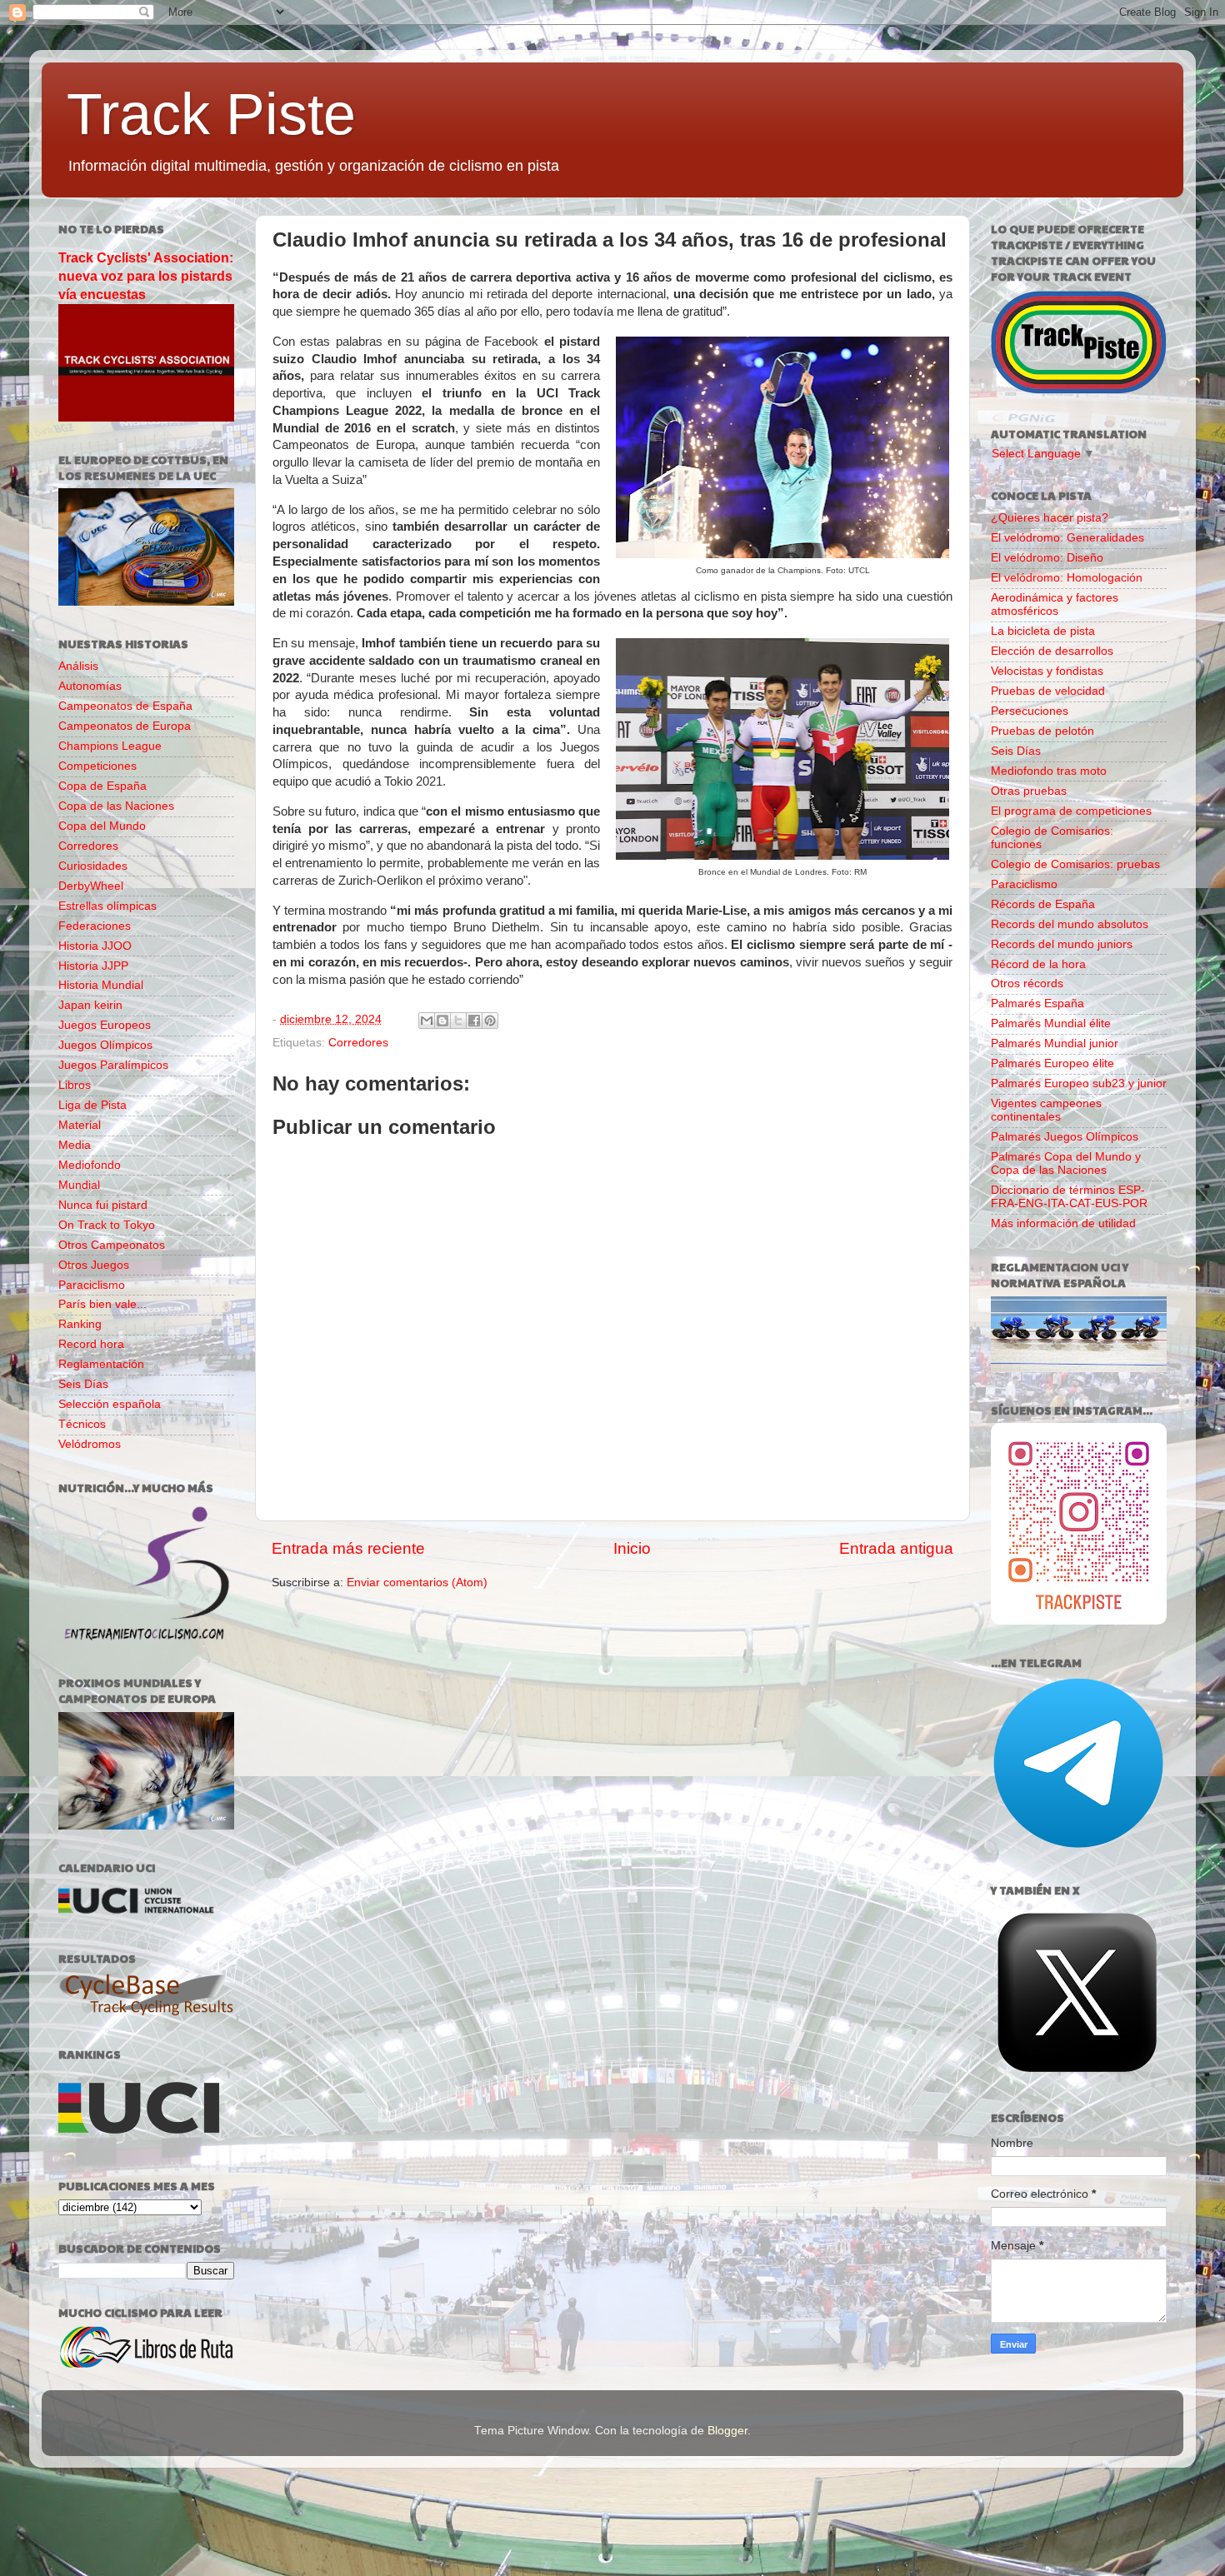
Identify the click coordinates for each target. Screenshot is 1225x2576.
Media (75, 1145)
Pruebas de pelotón (1042, 731)
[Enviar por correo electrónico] (427, 1021)
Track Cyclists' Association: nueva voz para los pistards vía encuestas (146, 276)
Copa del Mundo (102, 826)
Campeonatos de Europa (125, 726)
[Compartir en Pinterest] (490, 1021)
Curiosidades (93, 866)
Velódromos (90, 1444)
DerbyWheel (91, 886)
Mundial (79, 1185)
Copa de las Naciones (116, 806)
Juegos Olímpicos (105, 1045)
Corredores (358, 1043)
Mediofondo (90, 1165)
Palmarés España (1037, 1003)
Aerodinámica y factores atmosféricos (1055, 604)
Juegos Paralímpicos (113, 1065)
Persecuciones (1030, 711)
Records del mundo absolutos (1070, 924)
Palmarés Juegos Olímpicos (1065, 1137)
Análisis (78, 666)
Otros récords (1027, 983)
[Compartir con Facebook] (474, 1021)
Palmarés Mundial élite (1051, 1023)
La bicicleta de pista (1043, 631)
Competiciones (97, 766)
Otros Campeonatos (112, 1245)
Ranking (80, 1324)
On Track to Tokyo (107, 1225)
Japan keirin (90, 1005)
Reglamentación (101, 1364)
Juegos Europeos (105, 1025)
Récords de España (1043, 904)
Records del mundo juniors (1062, 944)
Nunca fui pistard (103, 1205)
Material (80, 1125)
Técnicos (82, 1424)
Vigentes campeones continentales (1046, 1110)
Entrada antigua (896, 1548)
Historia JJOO (95, 946)
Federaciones (95, 926)
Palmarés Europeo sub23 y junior (1079, 1083)
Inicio (632, 1548)
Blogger (727, 2431)
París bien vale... (102, 1304)
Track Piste (211, 114)
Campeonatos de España (125, 706)
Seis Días (83, 1384)
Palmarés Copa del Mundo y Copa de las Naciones (1066, 1163)
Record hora (91, 1344)
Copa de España (102, 786)
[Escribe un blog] (442, 1021)
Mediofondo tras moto (1049, 771)
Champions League (110, 746)
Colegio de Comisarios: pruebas (1075, 864)
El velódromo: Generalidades (1067, 538)
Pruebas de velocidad (1048, 691)
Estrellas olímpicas (107, 906)
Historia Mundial (101, 985)
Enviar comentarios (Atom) (417, 1583)
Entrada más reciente (348, 1548)
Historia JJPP (93, 966)
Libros (75, 1085)
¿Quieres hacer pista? (1050, 518)
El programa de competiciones (1071, 811)
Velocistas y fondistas (1047, 671)
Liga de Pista (92, 1105)
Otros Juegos (94, 1265)
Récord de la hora (1038, 964)
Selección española (110, 1404)
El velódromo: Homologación (1067, 578)
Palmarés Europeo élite (1052, 1063)
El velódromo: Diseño (1047, 558)
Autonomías (90, 686)
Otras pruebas (1029, 791)
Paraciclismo (92, 1285)
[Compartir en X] (458, 1021)
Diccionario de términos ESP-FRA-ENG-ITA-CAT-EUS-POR (1069, 1197)
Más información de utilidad (1063, 1223)
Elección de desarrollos (1052, 651)
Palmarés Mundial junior (1055, 1043)
